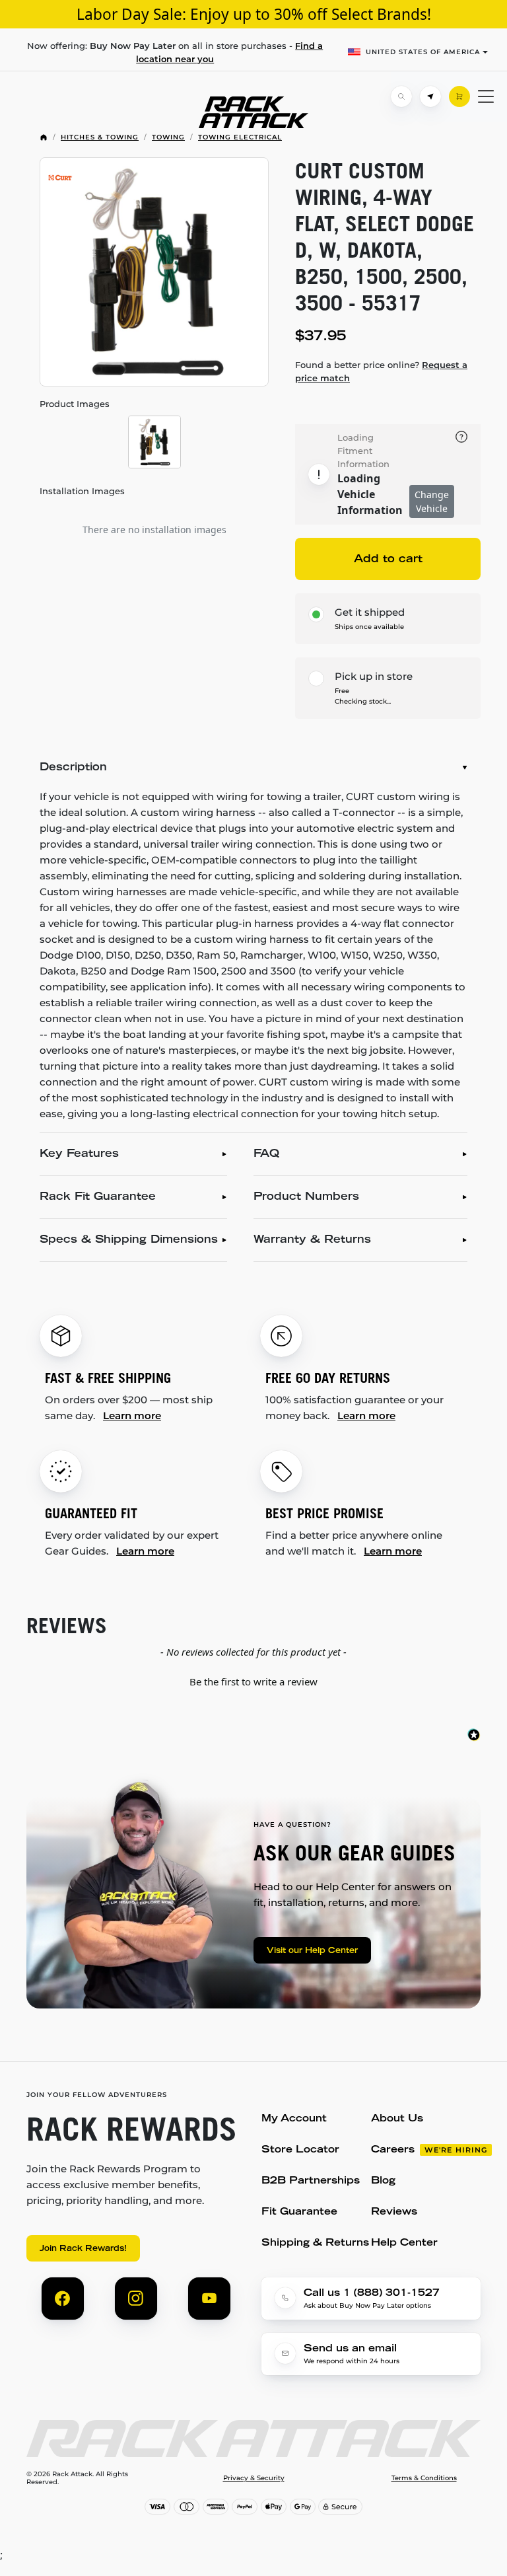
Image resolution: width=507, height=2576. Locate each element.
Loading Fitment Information (363, 451)
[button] (253, 1680)
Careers (393, 2150)
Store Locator (300, 2150)
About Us (397, 2119)
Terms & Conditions (424, 2478)
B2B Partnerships (311, 2181)
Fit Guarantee (299, 2212)
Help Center (404, 2243)
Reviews (394, 2212)
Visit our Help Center (312, 1951)
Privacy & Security (254, 2478)
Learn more (132, 1416)
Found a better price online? (381, 371)
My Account (294, 2119)
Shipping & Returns (315, 2243)
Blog (383, 2181)
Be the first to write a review (253, 1681)
